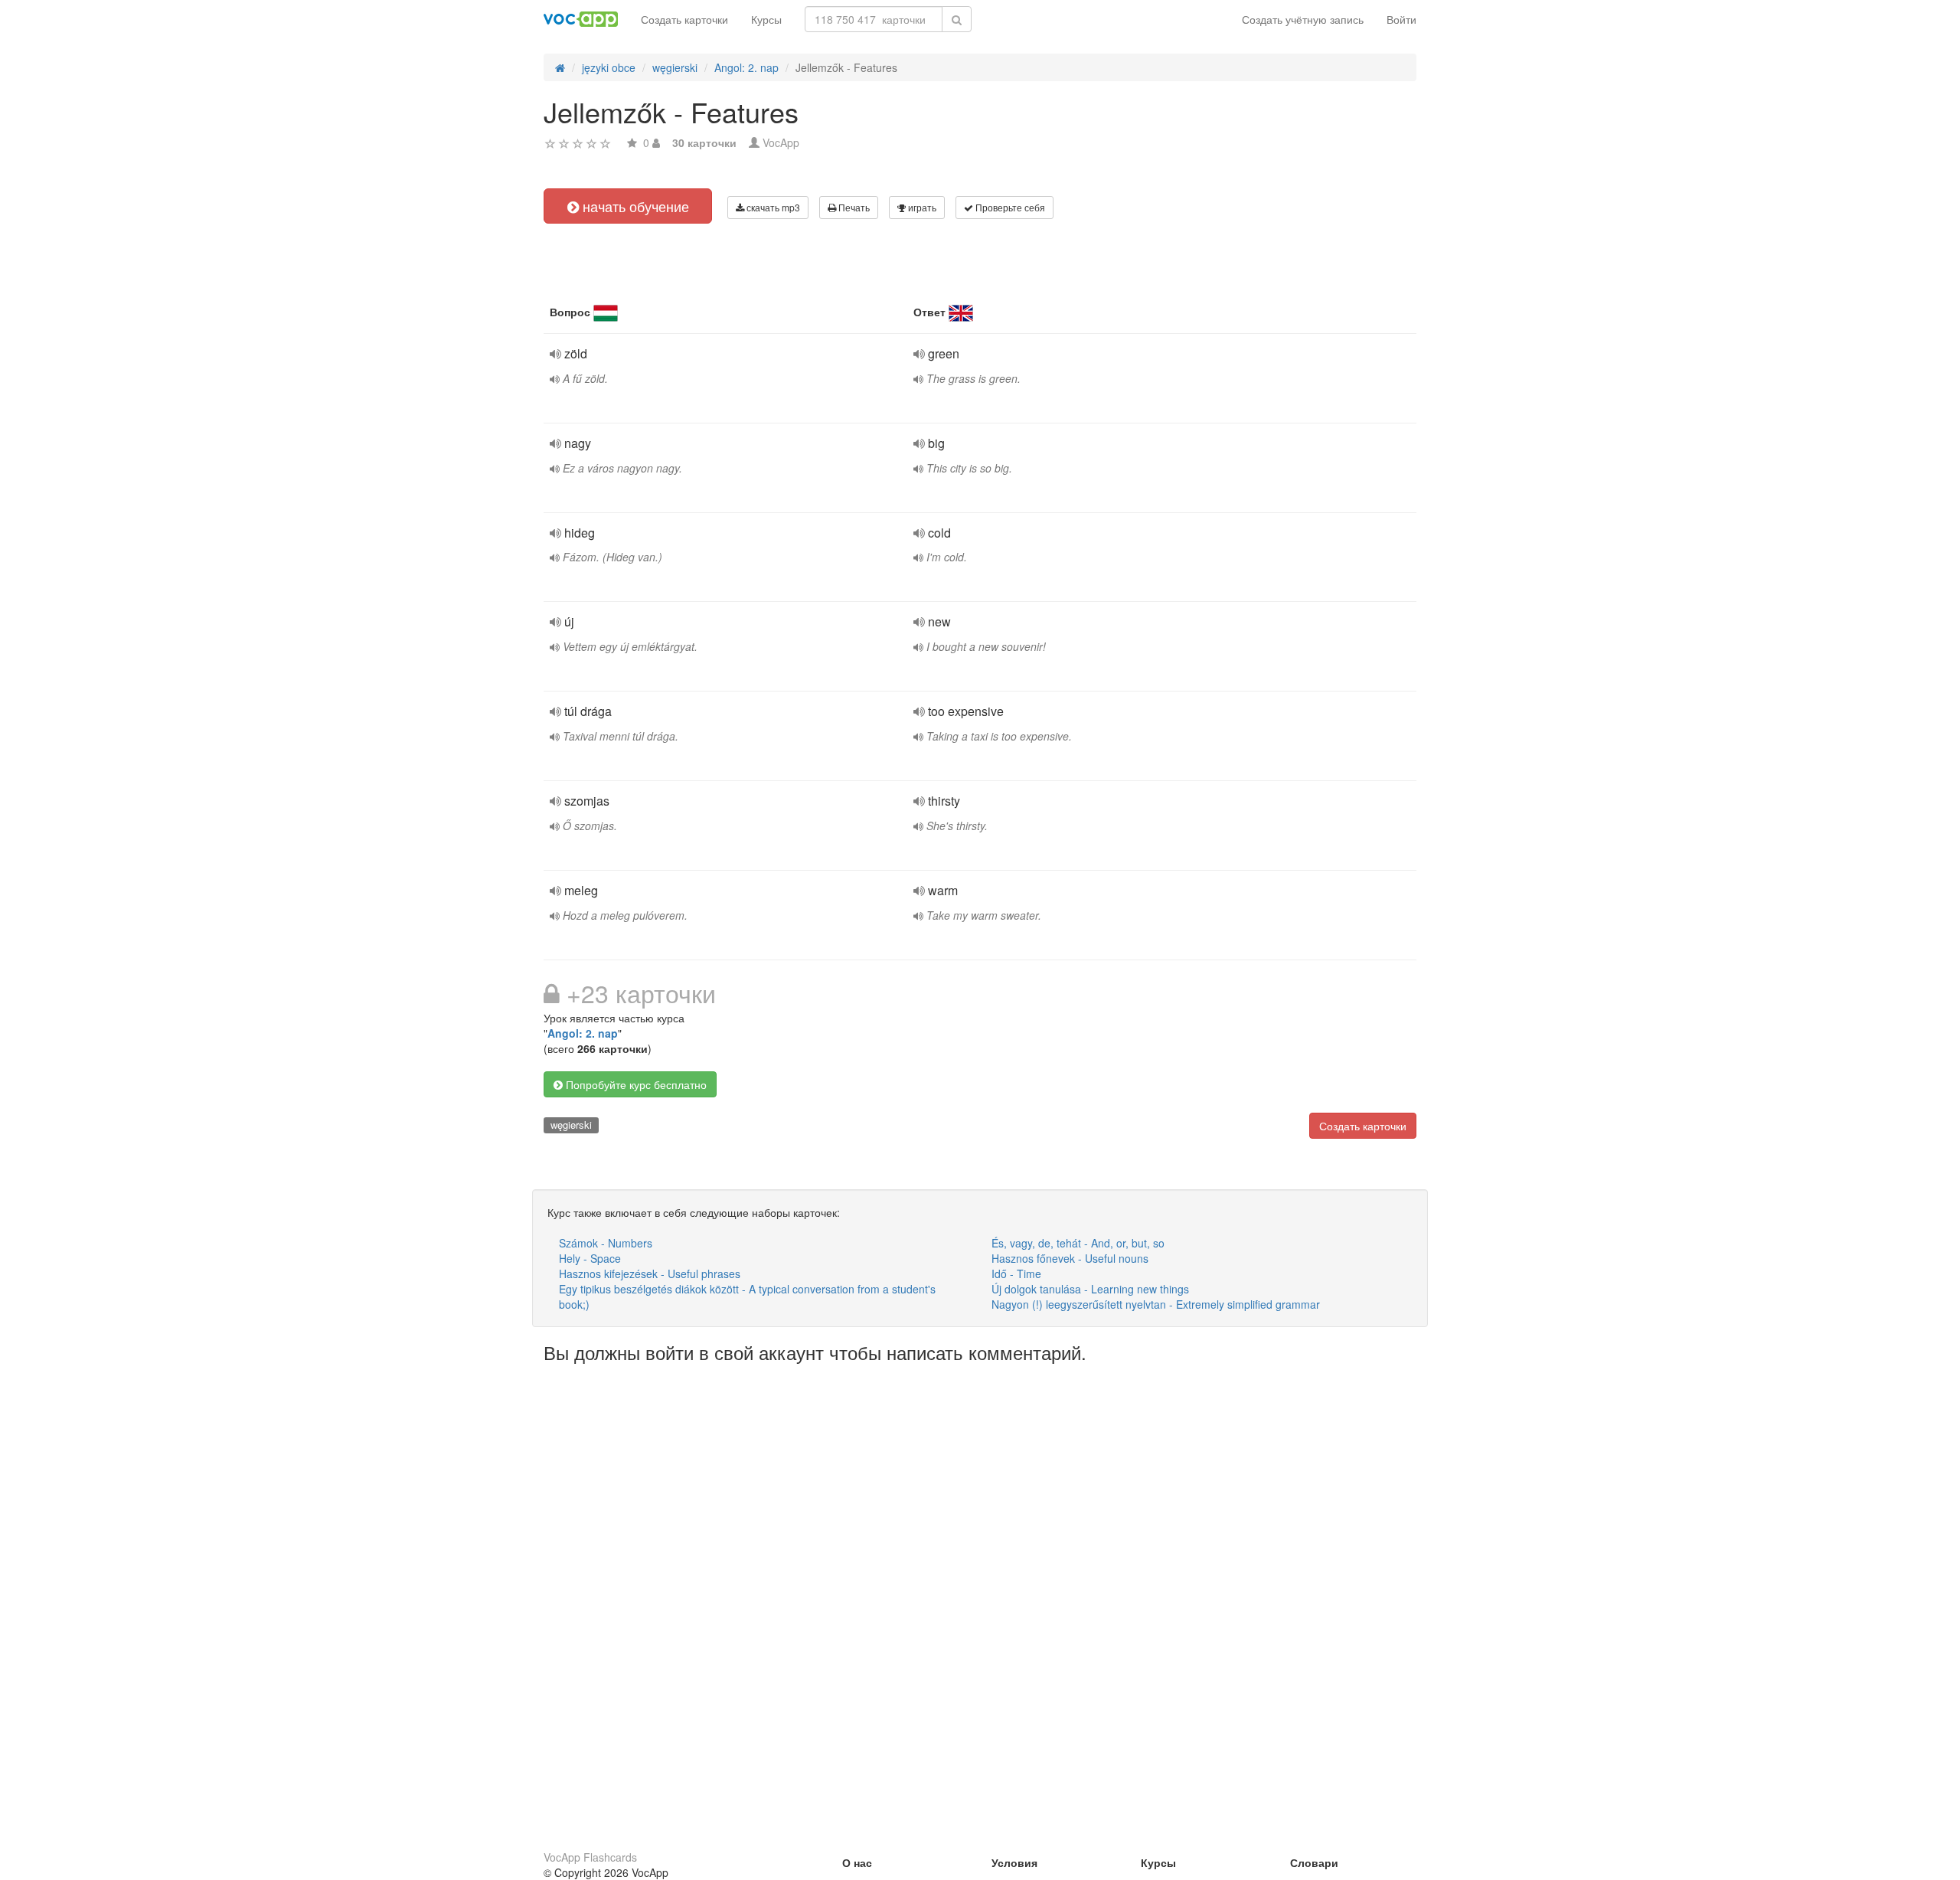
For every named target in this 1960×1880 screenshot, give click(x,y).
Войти (1401, 19)
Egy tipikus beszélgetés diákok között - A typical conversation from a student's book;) (747, 1296)
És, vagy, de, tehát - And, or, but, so (1078, 1243)
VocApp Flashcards (590, 1857)
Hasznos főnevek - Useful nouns (1070, 1258)
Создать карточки (684, 19)
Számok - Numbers (606, 1243)
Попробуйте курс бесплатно (635, 1084)
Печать (853, 207)
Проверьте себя (1009, 207)
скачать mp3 (772, 207)
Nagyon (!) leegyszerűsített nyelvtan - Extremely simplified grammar (1156, 1304)
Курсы (766, 19)
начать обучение (634, 206)
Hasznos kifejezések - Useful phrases (650, 1273)
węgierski (571, 1125)
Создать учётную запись (1303, 19)
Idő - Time (1016, 1273)
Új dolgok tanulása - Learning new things (1090, 1289)
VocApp (781, 142)
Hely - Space (590, 1258)
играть (921, 207)
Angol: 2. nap (583, 1033)
